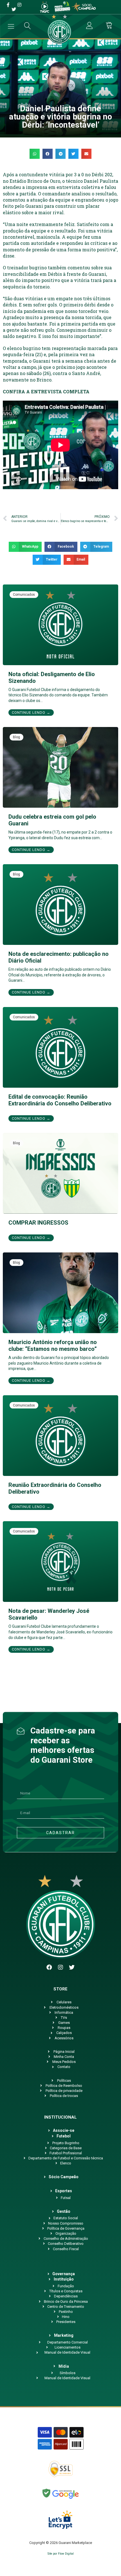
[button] (35, 154)
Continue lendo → (31, 713)
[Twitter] (72, 1967)
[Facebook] (49, 1967)
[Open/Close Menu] (11, 26)
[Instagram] (60, 1967)
